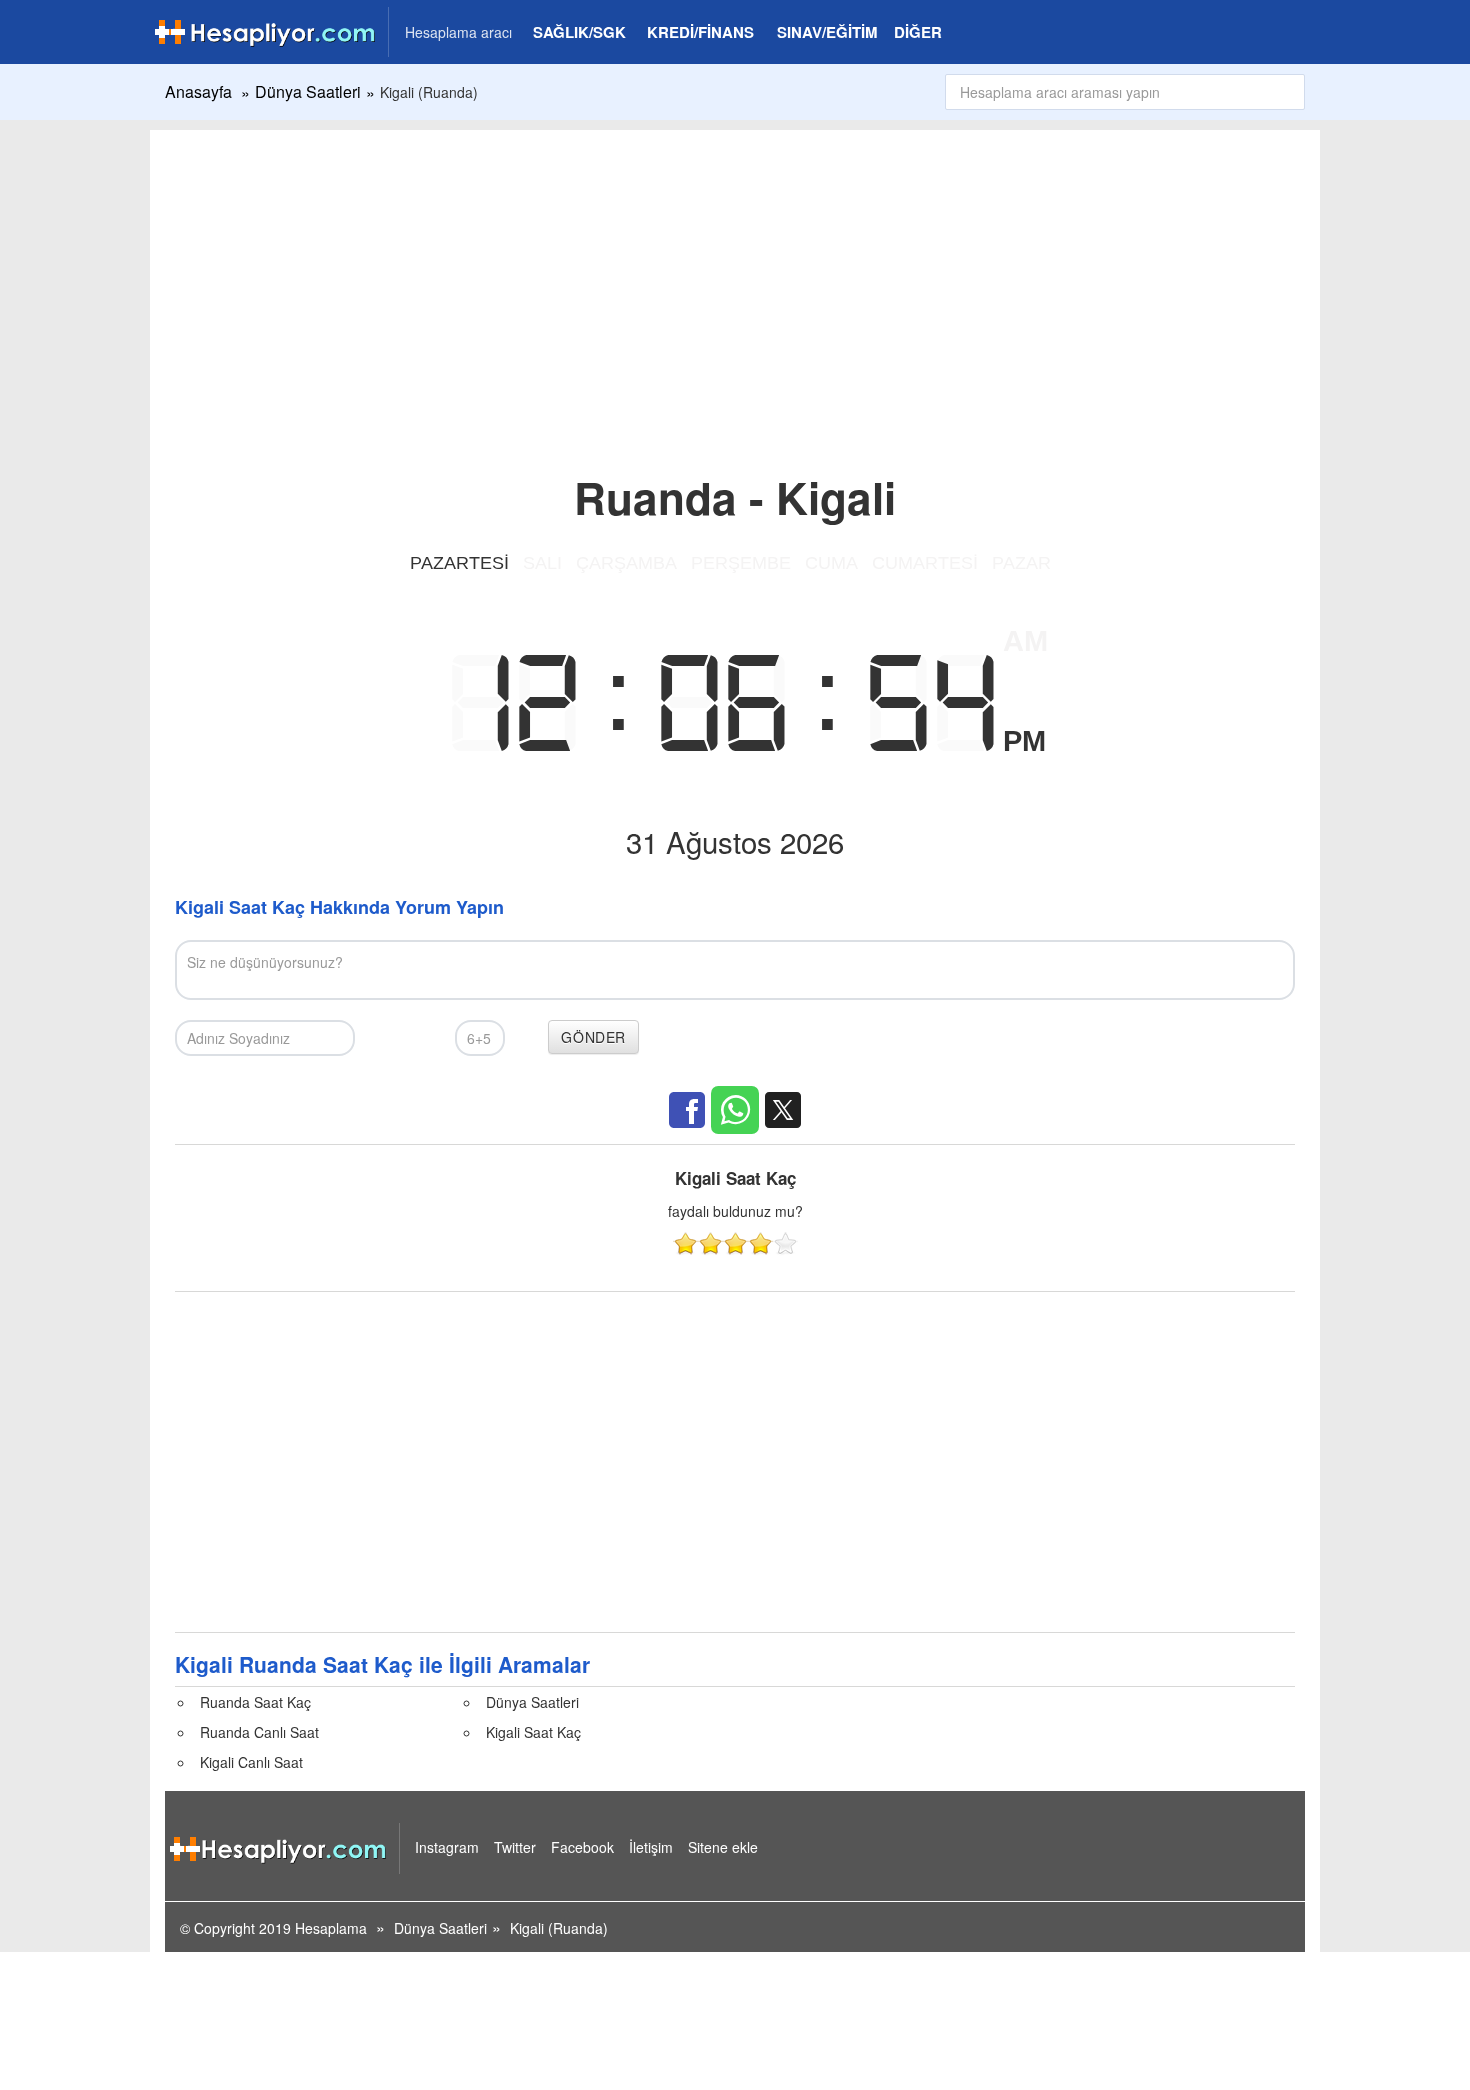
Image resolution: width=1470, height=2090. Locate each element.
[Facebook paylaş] (687, 1110)
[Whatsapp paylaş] (735, 1110)
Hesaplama (331, 1928)
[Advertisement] (735, 280)
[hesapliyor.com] (177, 30)
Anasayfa (198, 91)
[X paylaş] (783, 1110)
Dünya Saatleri (308, 91)
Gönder (593, 1037)
